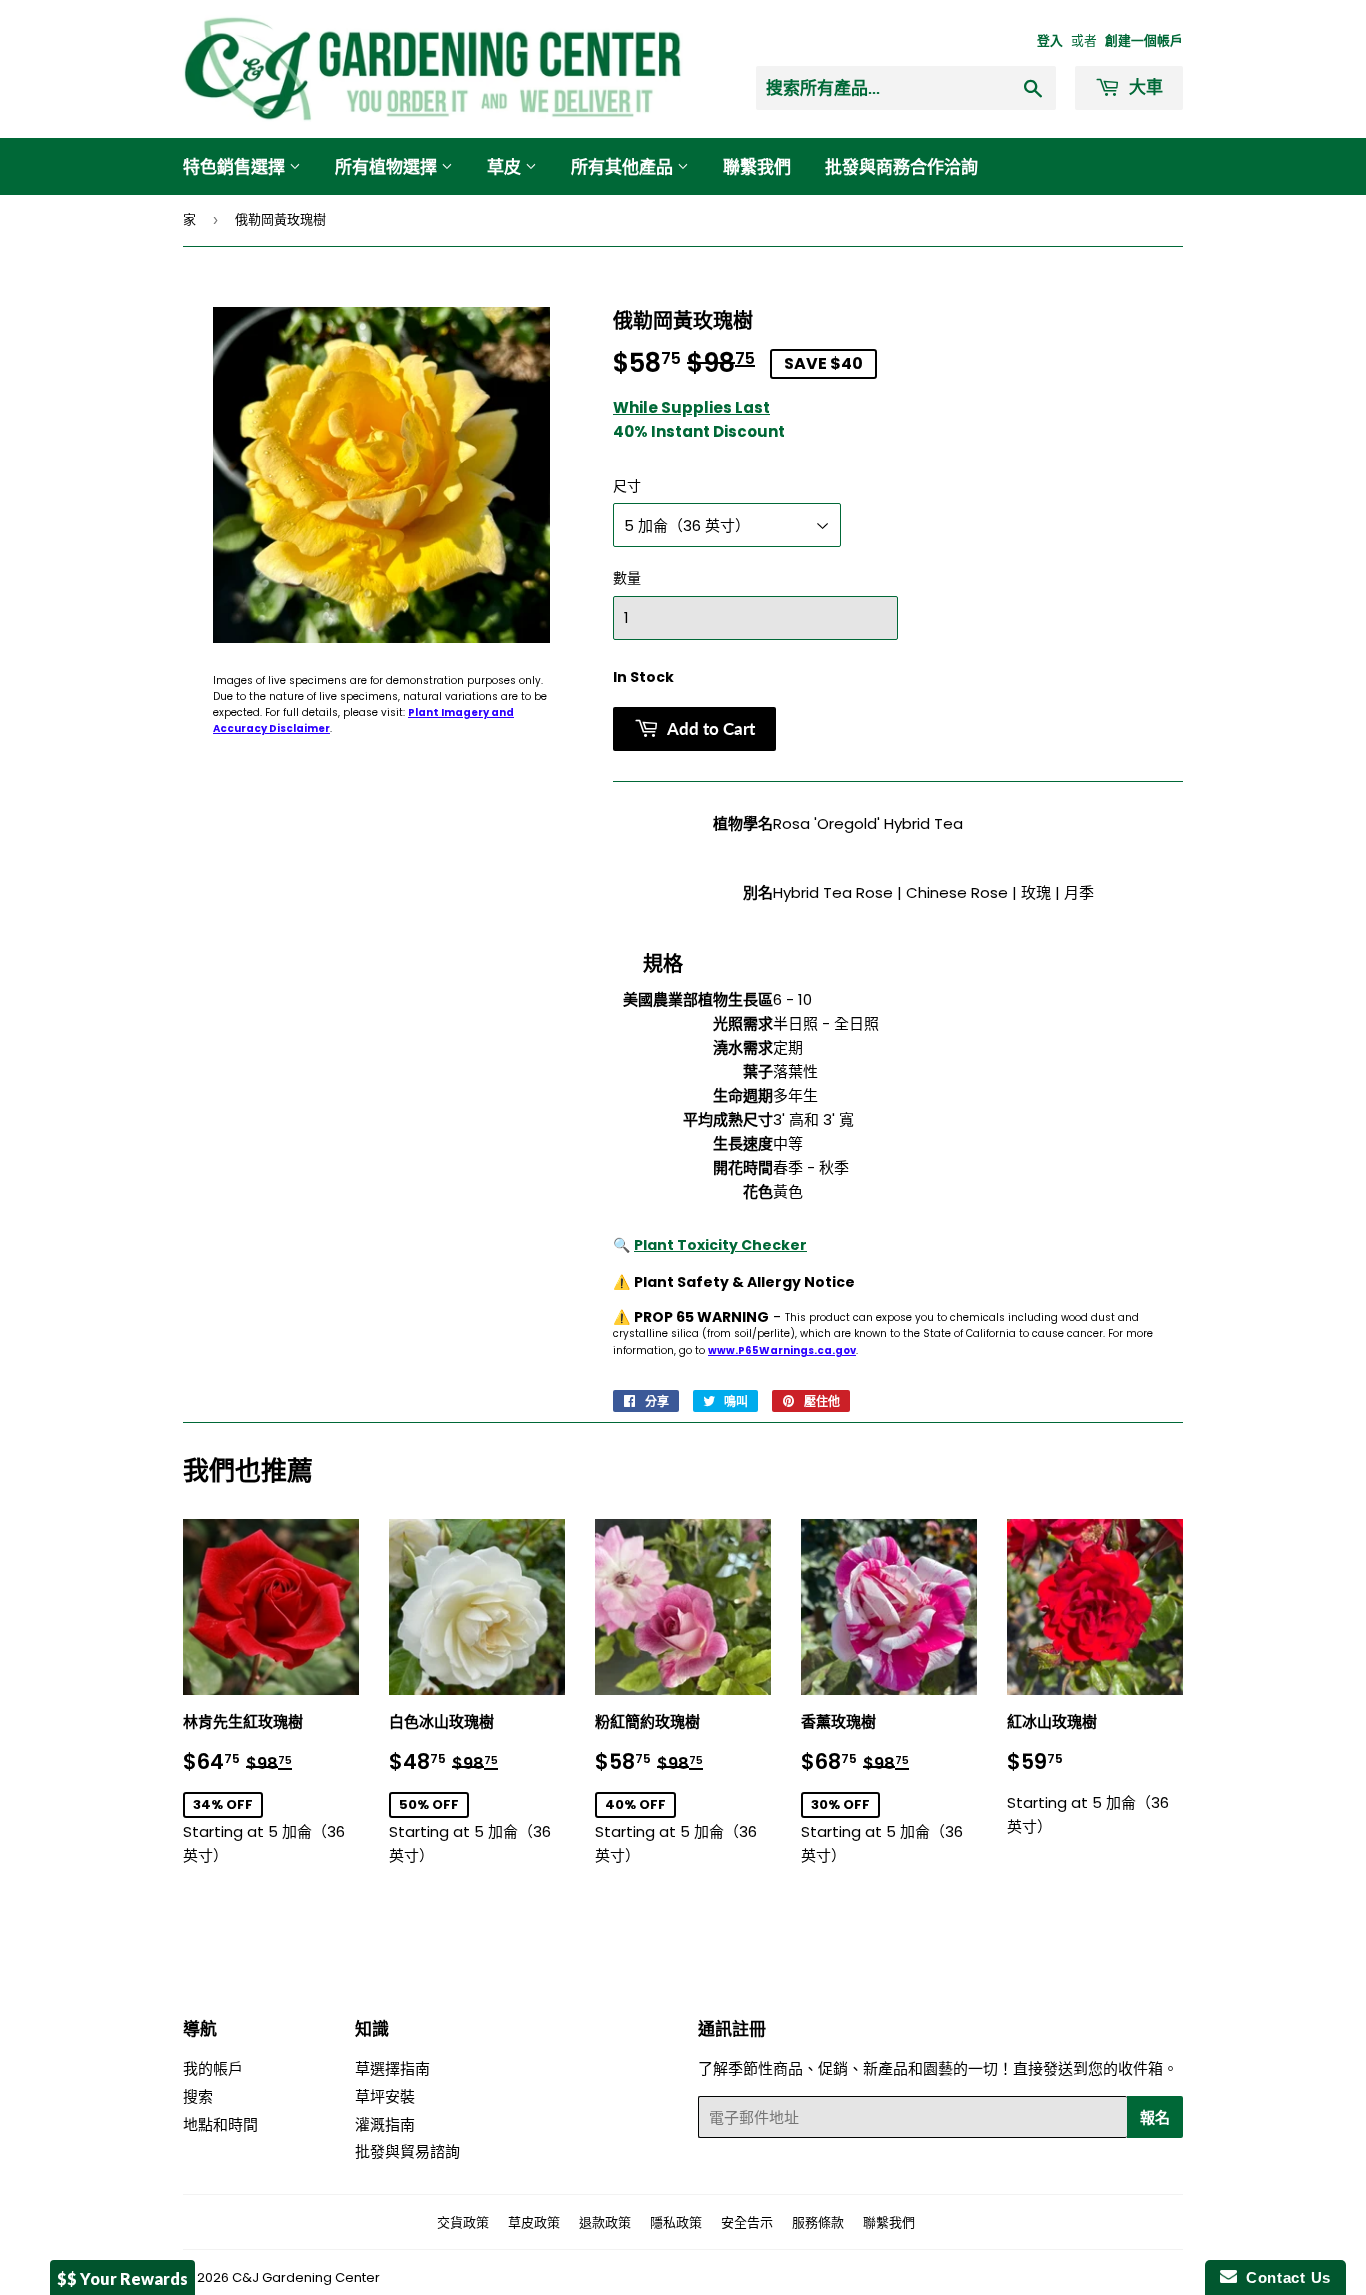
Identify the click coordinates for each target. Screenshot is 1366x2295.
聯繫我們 (757, 166)
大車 (1144, 86)
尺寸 (627, 486)
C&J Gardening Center (306, 2277)
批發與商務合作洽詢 (901, 166)
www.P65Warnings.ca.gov (782, 1350)
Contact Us (1284, 2277)
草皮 (506, 166)
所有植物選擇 (388, 166)
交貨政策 (463, 2222)
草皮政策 (534, 2222)
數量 (627, 578)
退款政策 (605, 2222)
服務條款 (818, 2222)
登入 (1050, 40)
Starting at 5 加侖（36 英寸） (271, 1788)
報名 (1155, 2117)
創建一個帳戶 (1144, 40)
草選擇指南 (392, 2068)
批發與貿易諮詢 (407, 2151)
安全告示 (747, 2222)
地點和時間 (220, 2124)
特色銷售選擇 (236, 166)
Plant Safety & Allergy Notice (744, 1282)
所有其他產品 (624, 166)
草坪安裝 (385, 2096)
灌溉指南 (385, 2124)
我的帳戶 (213, 2068)
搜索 (198, 2096)
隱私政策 (676, 2222)
